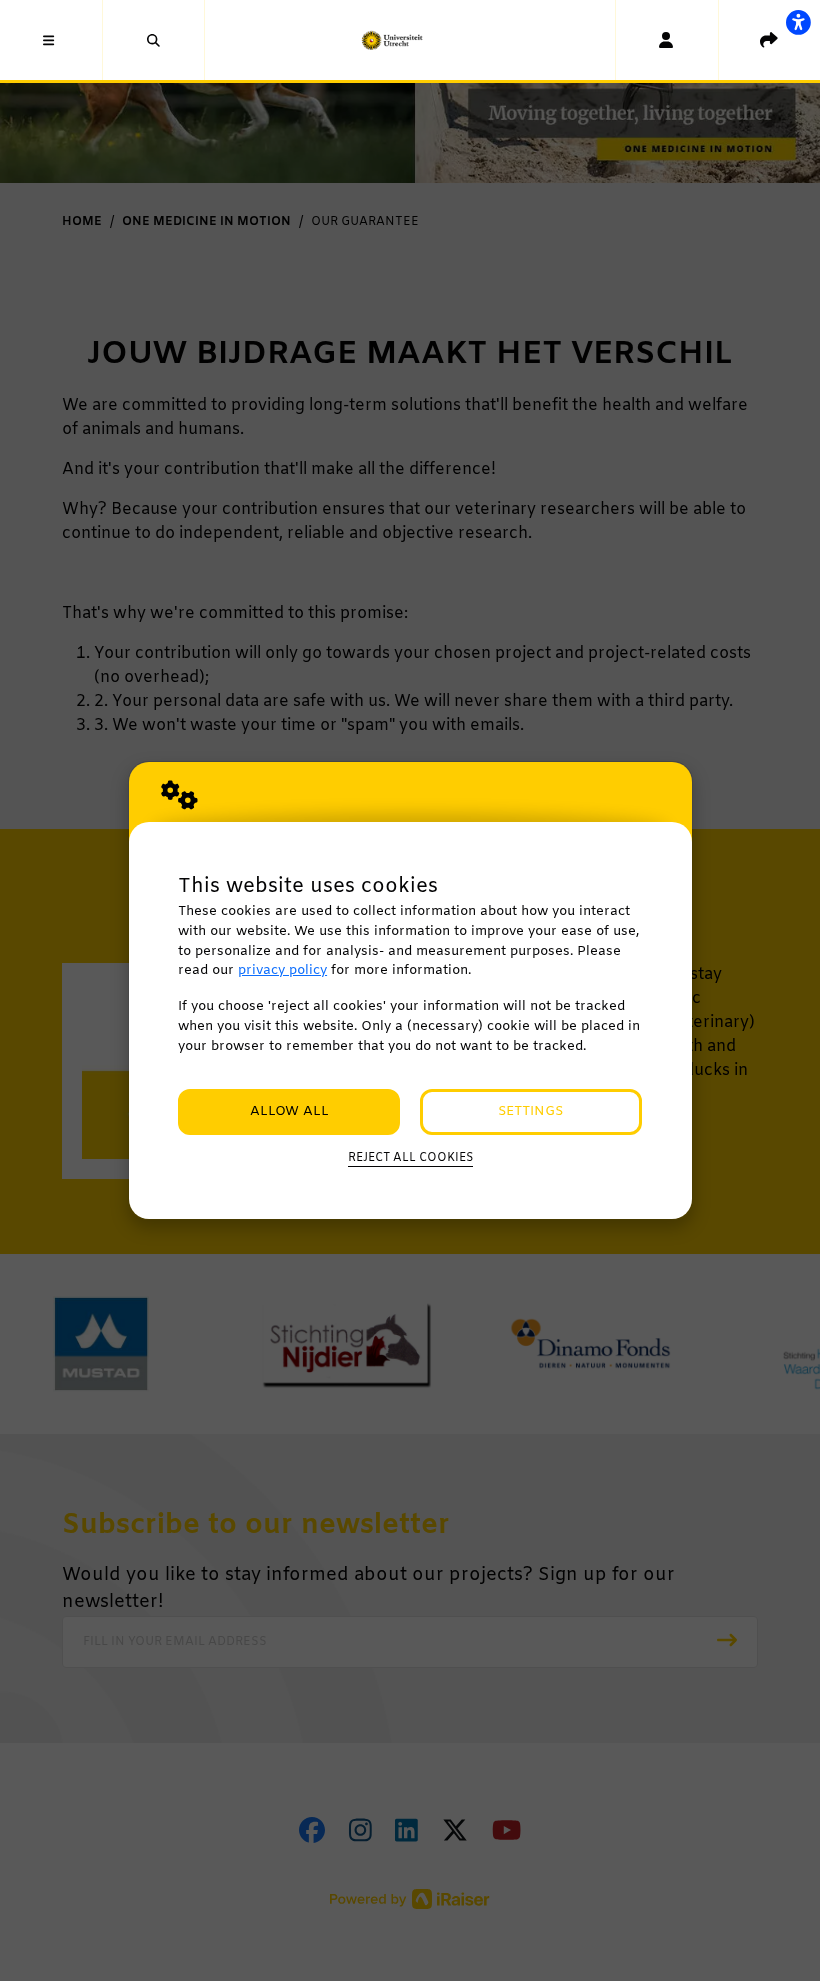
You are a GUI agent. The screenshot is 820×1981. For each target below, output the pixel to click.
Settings (530, 1111)
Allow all (289, 1111)
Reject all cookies (410, 1158)
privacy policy (282, 970)
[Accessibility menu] (798, 22)
